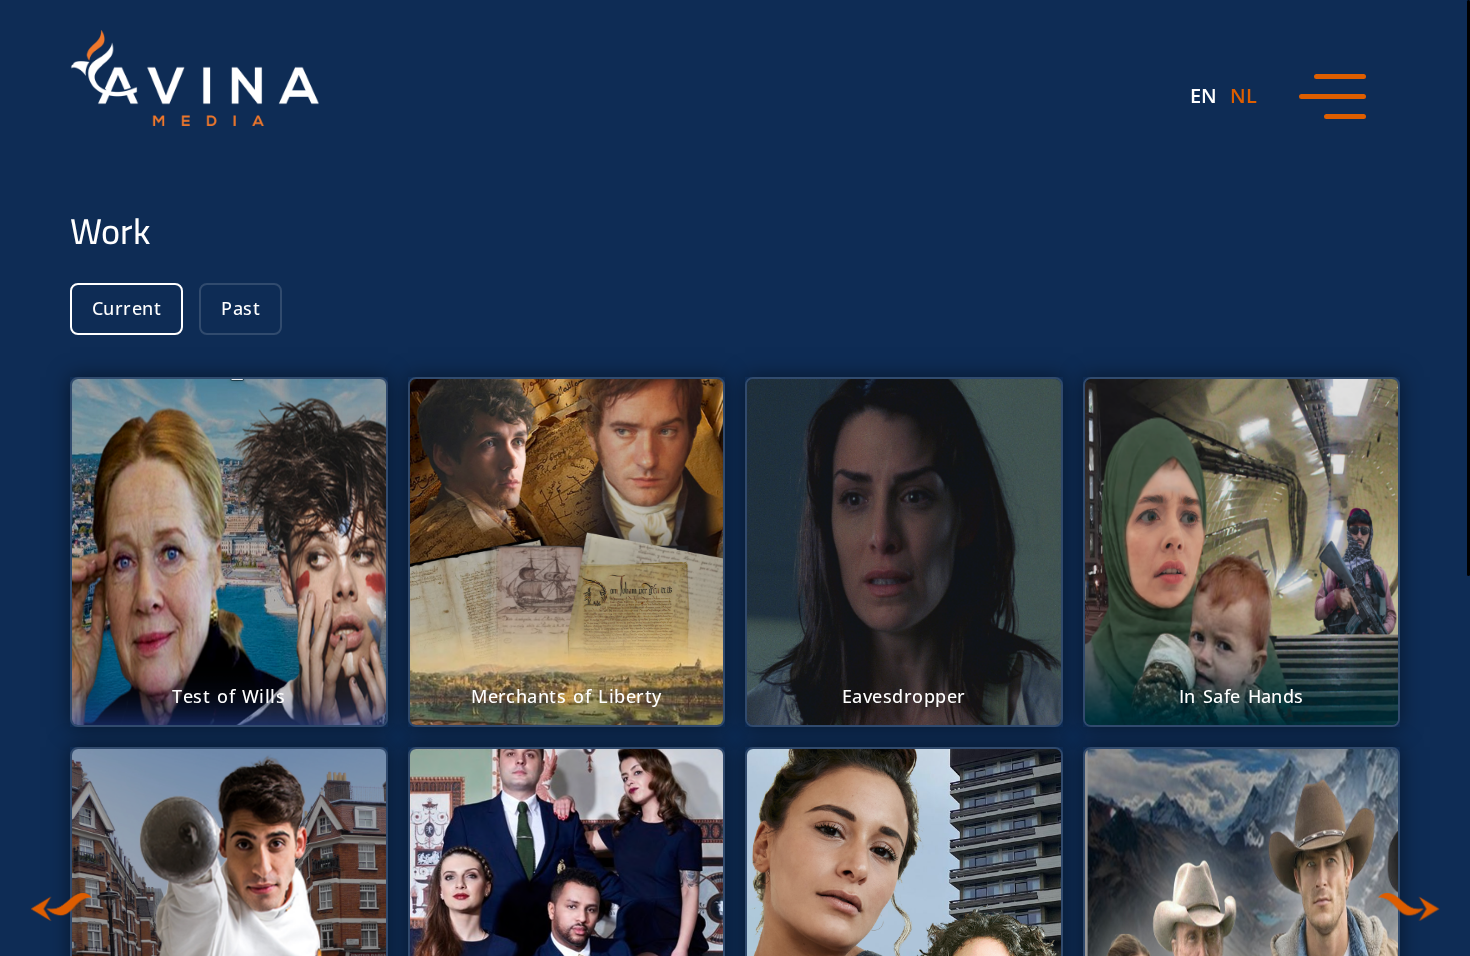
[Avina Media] (195, 78)
